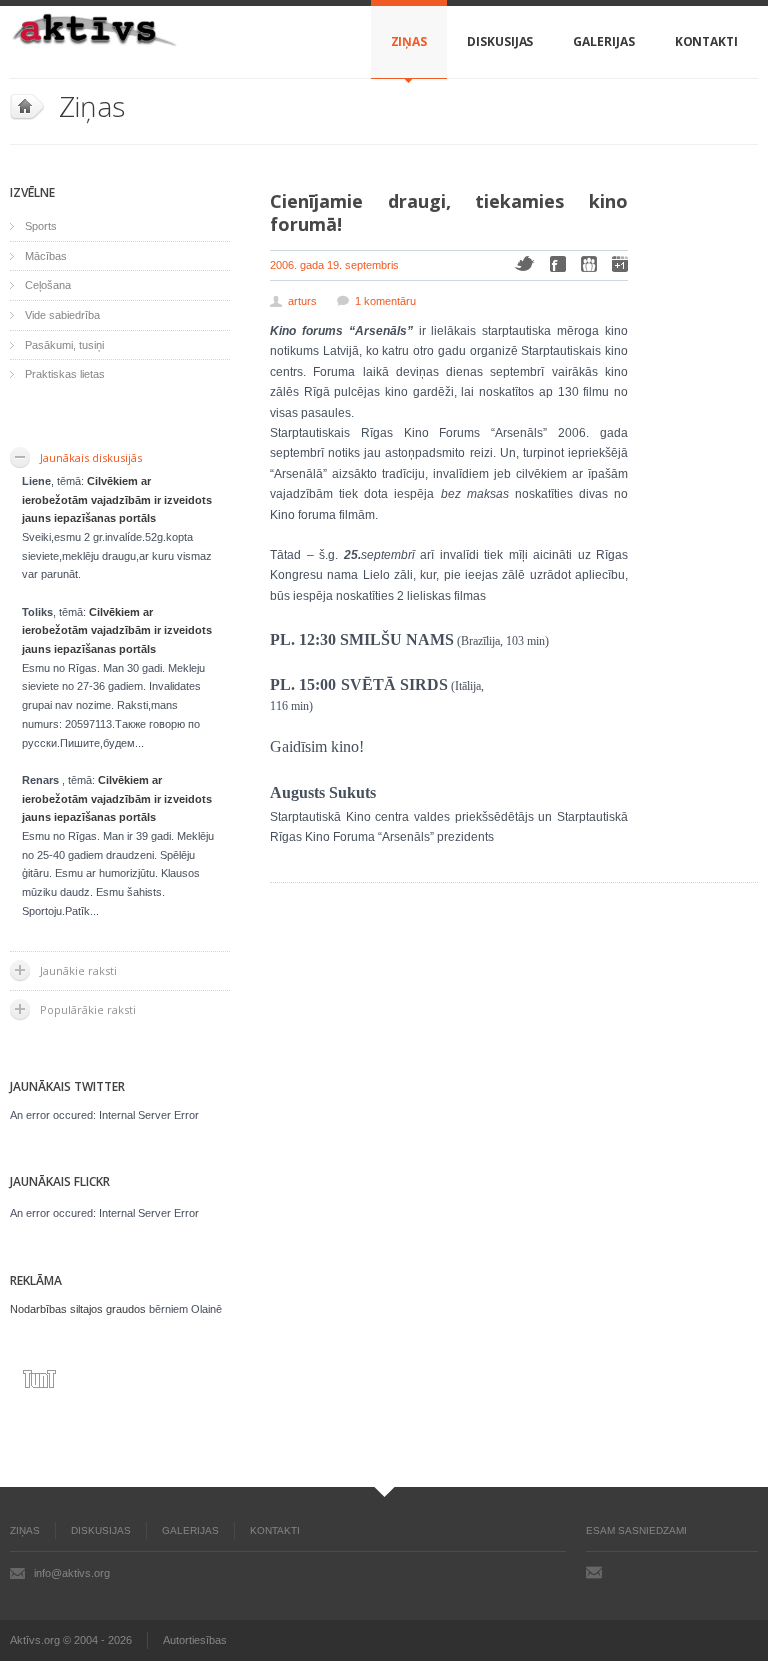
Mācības (46, 256)
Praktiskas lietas (65, 374)
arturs (302, 301)
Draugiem (589, 264)
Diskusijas (500, 41)
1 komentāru (385, 301)
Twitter (524, 263)
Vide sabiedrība (62, 315)
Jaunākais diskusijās (91, 457)
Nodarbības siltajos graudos (78, 1309)
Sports (41, 226)
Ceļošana (48, 285)
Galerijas (603, 41)
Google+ (620, 264)
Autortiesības (195, 1640)
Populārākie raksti (88, 1009)
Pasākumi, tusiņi (64, 345)
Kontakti (706, 41)
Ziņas (409, 41)
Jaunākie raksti (78, 970)
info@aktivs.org (72, 1573)
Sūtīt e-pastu (594, 1572)
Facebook (558, 264)
